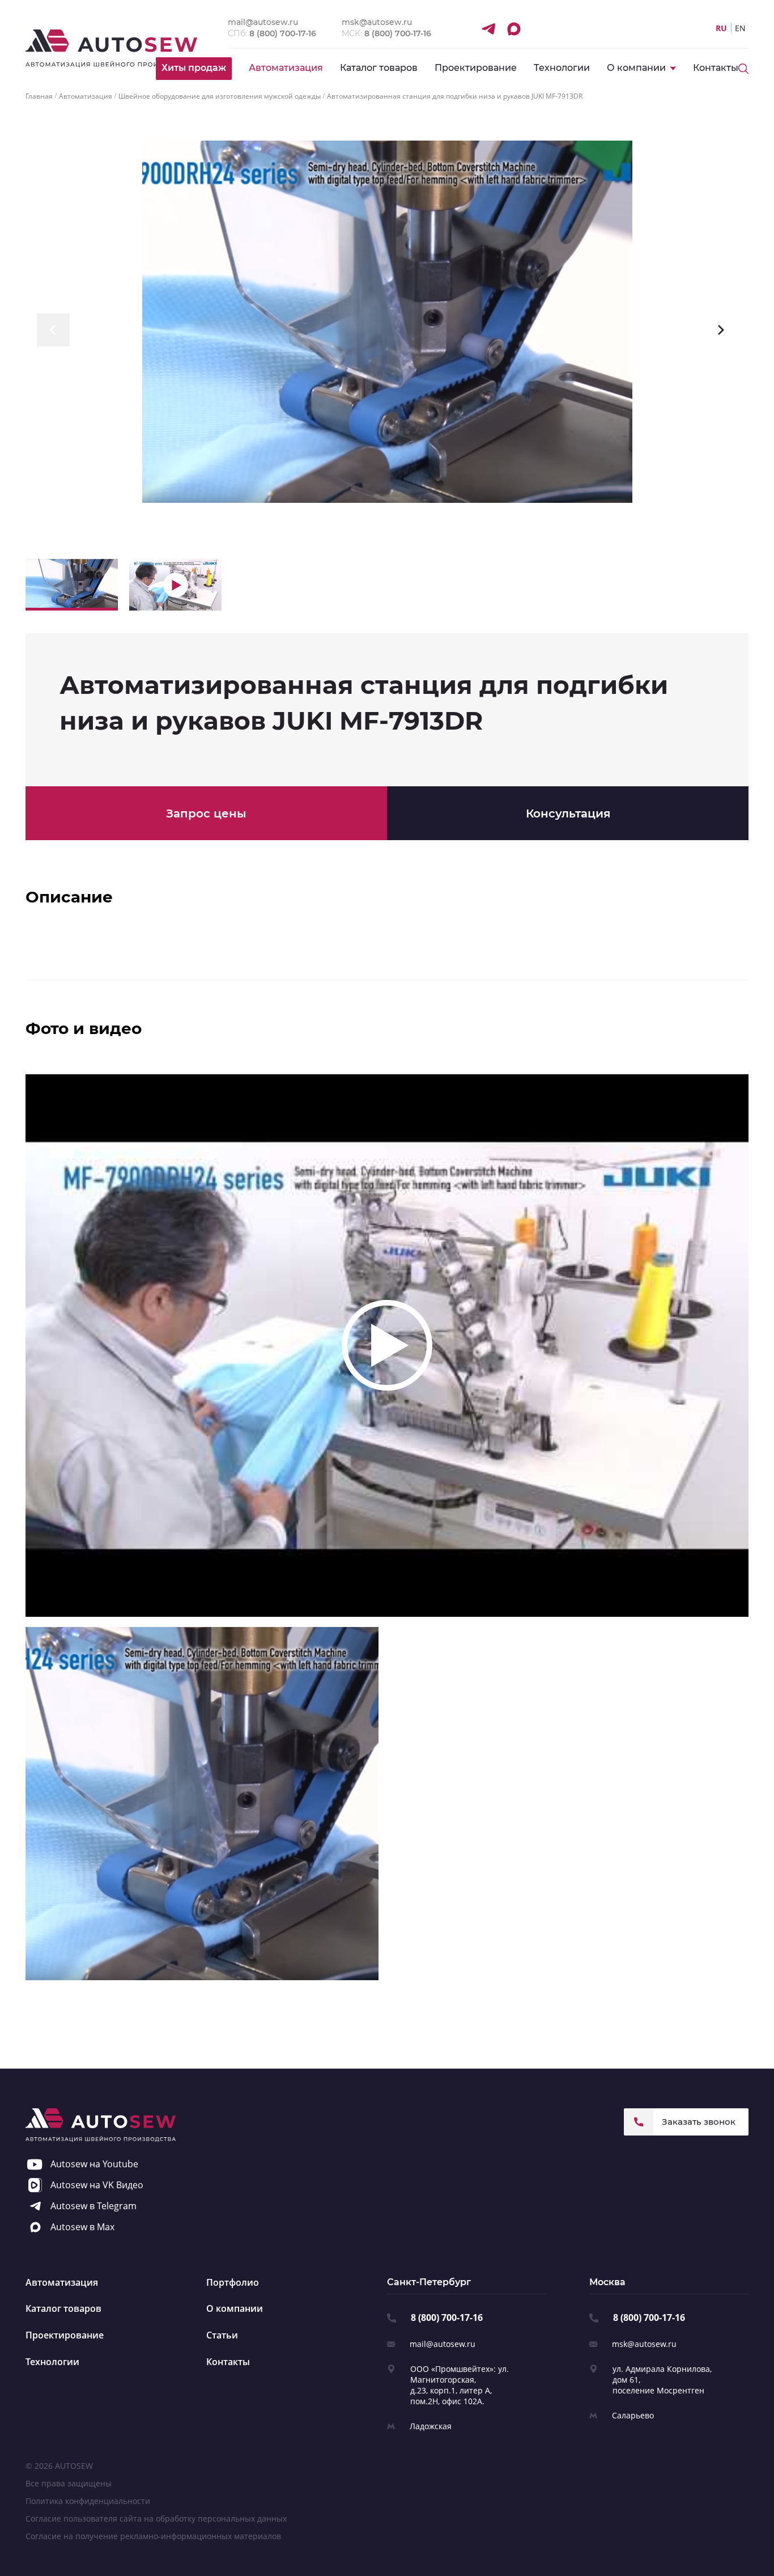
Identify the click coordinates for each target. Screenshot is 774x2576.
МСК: (386, 33)
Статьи (222, 2335)
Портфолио (233, 2282)
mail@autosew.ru (443, 2344)
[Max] (513, 28)
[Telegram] (488, 28)
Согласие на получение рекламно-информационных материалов (153, 2536)
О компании (235, 2308)
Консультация (568, 814)
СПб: (272, 33)
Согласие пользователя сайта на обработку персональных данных (156, 2518)
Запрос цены (206, 814)
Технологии (562, 68)
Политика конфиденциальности (88, 2501)
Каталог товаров (379, 68)
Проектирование (476, 68)
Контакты (716, 68)
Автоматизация (286, 68)
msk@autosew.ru (644, 2344)
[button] (53, 330)
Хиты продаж (194, 68)
